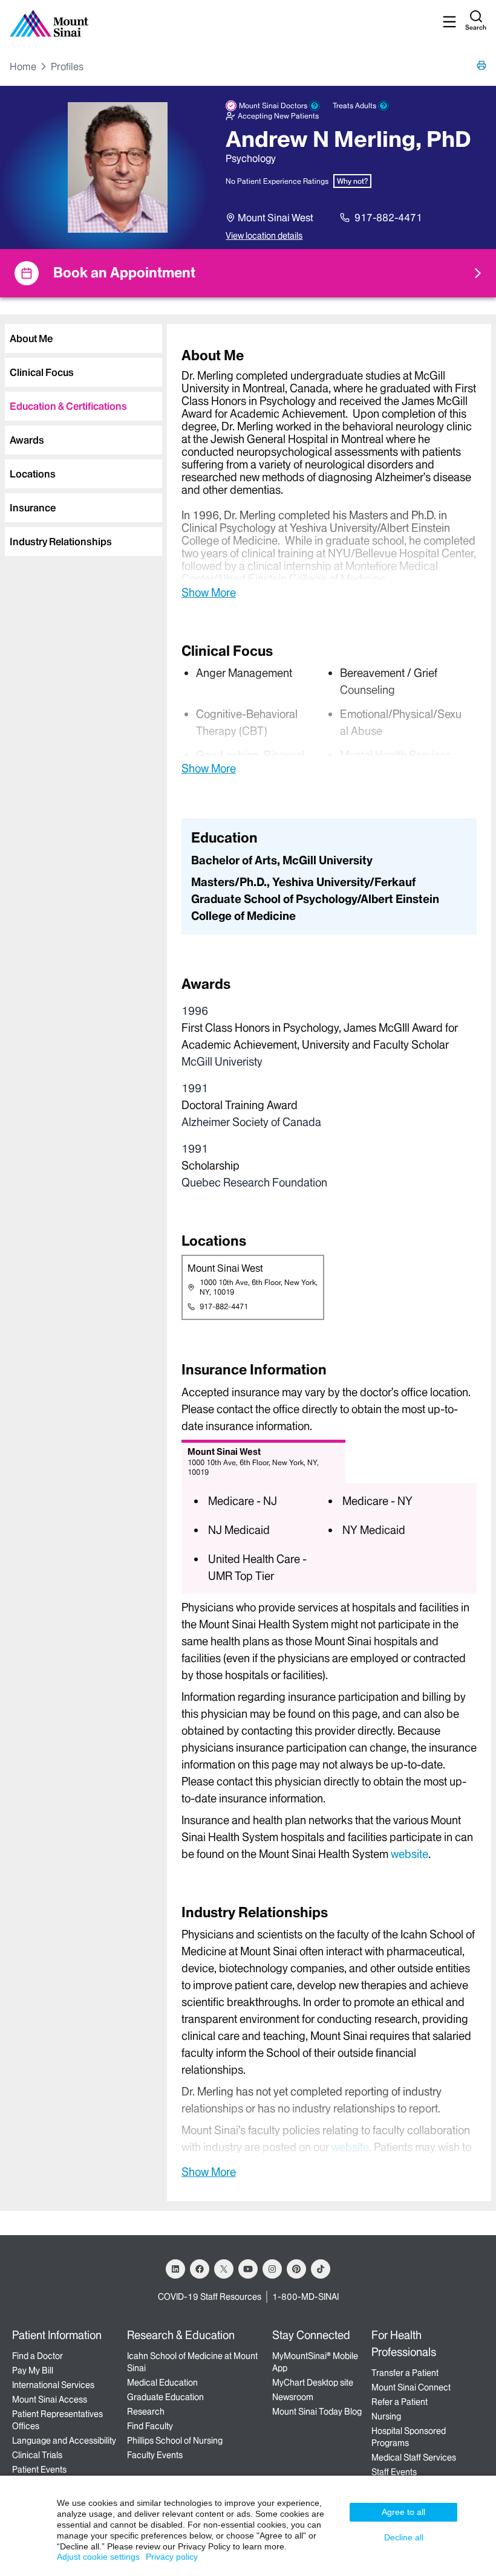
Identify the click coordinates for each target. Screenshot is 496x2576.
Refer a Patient (400, 2402)
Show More (209, 592)
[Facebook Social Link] (200, 2269)
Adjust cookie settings (98, 2557)
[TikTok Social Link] (321, 2269)
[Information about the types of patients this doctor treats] (383, 106)
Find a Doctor (38, 2356)
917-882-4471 (388, 218)
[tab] (83, 338)
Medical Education (162, 2383)
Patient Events (39, 2470)
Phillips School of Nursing (175, 2441)
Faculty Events (155, 2455)
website (410, 1854)
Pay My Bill (33, 2371)
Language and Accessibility (64, 2441)
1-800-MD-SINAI (305, 2297)
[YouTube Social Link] (248, 2269)
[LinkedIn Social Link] (175, 2269)
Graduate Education (165, 2397)
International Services (53, 2385)
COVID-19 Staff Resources (210, 2297)
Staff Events (394, 2472)
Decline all (404, 2537)
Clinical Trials (37, 2455)
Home (23, 66)
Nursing (386, 2416)
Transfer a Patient (405, 2373)
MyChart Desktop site (313, 2383)
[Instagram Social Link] (272, 2269)
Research (146, 2412)
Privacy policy (172, 2557)
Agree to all (403, 2512)
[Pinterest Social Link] (296, 2269)
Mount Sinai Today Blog (317, 2412)
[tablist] (81, 435)
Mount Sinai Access (50, 2400)
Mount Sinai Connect (411, 2387)
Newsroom (293, 2397)
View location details (264, 236)
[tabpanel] (329, 473)
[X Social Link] (224, 2269)
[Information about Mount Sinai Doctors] (315, 106)
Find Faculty (150, 2426)
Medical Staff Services (414, 2458)
